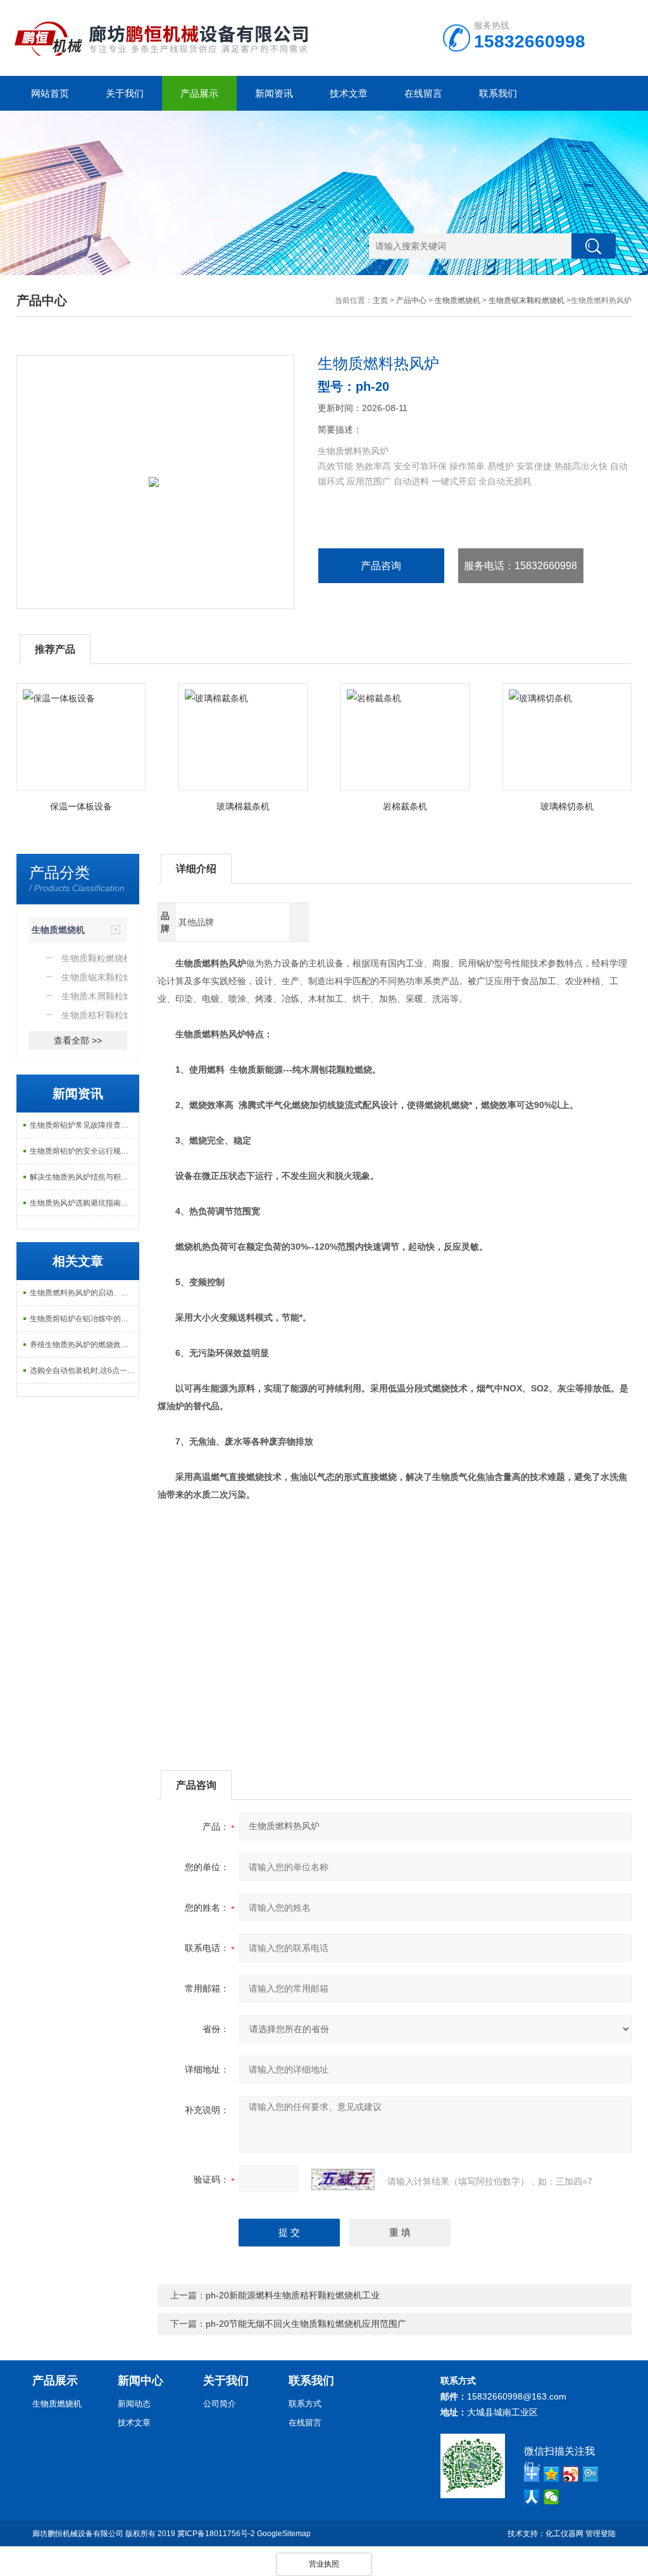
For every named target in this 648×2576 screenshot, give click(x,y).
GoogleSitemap (284, 2534)
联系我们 (498, 93)
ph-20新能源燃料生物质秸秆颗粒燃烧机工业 (293, 2295)
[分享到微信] (551, 2497)
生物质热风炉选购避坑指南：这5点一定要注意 (84, 1203)
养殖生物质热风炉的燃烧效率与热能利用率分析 (84, 1345)
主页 (380, 300)
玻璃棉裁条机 (243, 806)
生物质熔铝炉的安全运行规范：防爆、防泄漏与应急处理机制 (84, 1151)
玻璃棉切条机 (567, 806)
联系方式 (305, 2404)
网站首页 (50, 93)
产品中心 (411, 300)
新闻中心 (140, 2381)
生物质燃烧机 (458, 300)
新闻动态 (134, 2404)
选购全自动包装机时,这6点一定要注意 (84, 1371)
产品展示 (199, 93)
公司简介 (220, 2404)
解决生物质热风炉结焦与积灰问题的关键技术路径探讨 (84, 1177)
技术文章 (349, 93)
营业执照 (324, 2564)
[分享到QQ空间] (551, 2474)
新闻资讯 (274, 93)
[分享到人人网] (532, 2497)
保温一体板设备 (81, 806)
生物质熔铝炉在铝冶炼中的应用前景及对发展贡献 (84, 1319)
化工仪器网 (564, 2534)
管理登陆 (601, 2534)
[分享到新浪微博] (571, 2474)
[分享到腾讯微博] (591, 2474)
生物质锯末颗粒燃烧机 (526, 300)
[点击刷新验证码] (343, 2179)
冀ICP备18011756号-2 (216, 2534)
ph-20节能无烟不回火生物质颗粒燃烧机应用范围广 (306, 2324)
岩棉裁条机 (405, 806)
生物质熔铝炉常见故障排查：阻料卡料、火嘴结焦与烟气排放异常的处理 (84, 1125)
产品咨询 (381, 566)
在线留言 (423, 93)
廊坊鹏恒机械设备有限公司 (78, 2534)
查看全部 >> (78, 1040)
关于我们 (125, 93)
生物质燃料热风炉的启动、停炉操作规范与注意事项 (84, 1293)
